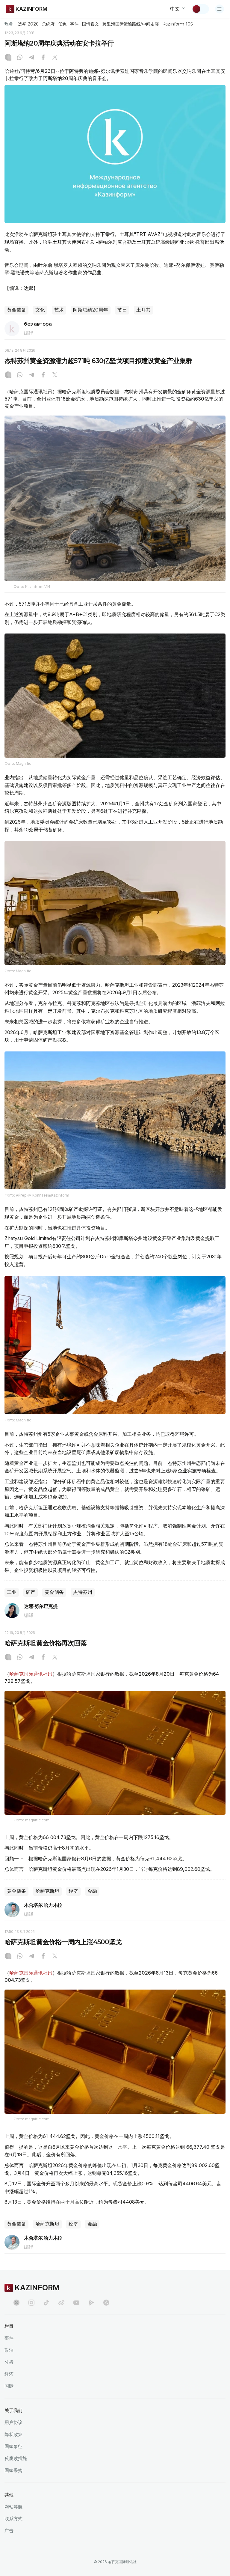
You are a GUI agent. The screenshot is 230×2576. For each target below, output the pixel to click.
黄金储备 (16, 310)
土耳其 (143, 310)
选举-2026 (28, 24)
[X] (55, 58)
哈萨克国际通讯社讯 (31, 1674)
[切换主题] (200, 9)
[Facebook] (43, 58)
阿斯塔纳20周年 (91, 310)
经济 (73, 1891)
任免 (62, 24)
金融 (92, 1891)
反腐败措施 (16, 2458)
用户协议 (13, 2422)
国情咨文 (90, 24)
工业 (12, 1592)
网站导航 (13, 2507)
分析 (9, 2362)
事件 (74, 24)
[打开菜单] (220, 9)
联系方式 (13, 2519)
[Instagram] (8, 58)
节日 (122, 310)
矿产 (31, 1592)
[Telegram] (31, 58)
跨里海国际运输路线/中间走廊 (131, 24)
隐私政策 (13, 2434)
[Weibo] (61, 2303)
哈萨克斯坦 (47, 1891)
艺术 (59, 310)
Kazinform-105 (177, 24)
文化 (40, 310)
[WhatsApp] (20, 58)
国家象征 (13, 2446)
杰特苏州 (83, 1592)
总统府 (48, 24)
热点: (9, 24)
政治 (9, 2350)
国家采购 (13, 2470)
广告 (9, 2531)
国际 (9, 2386)
